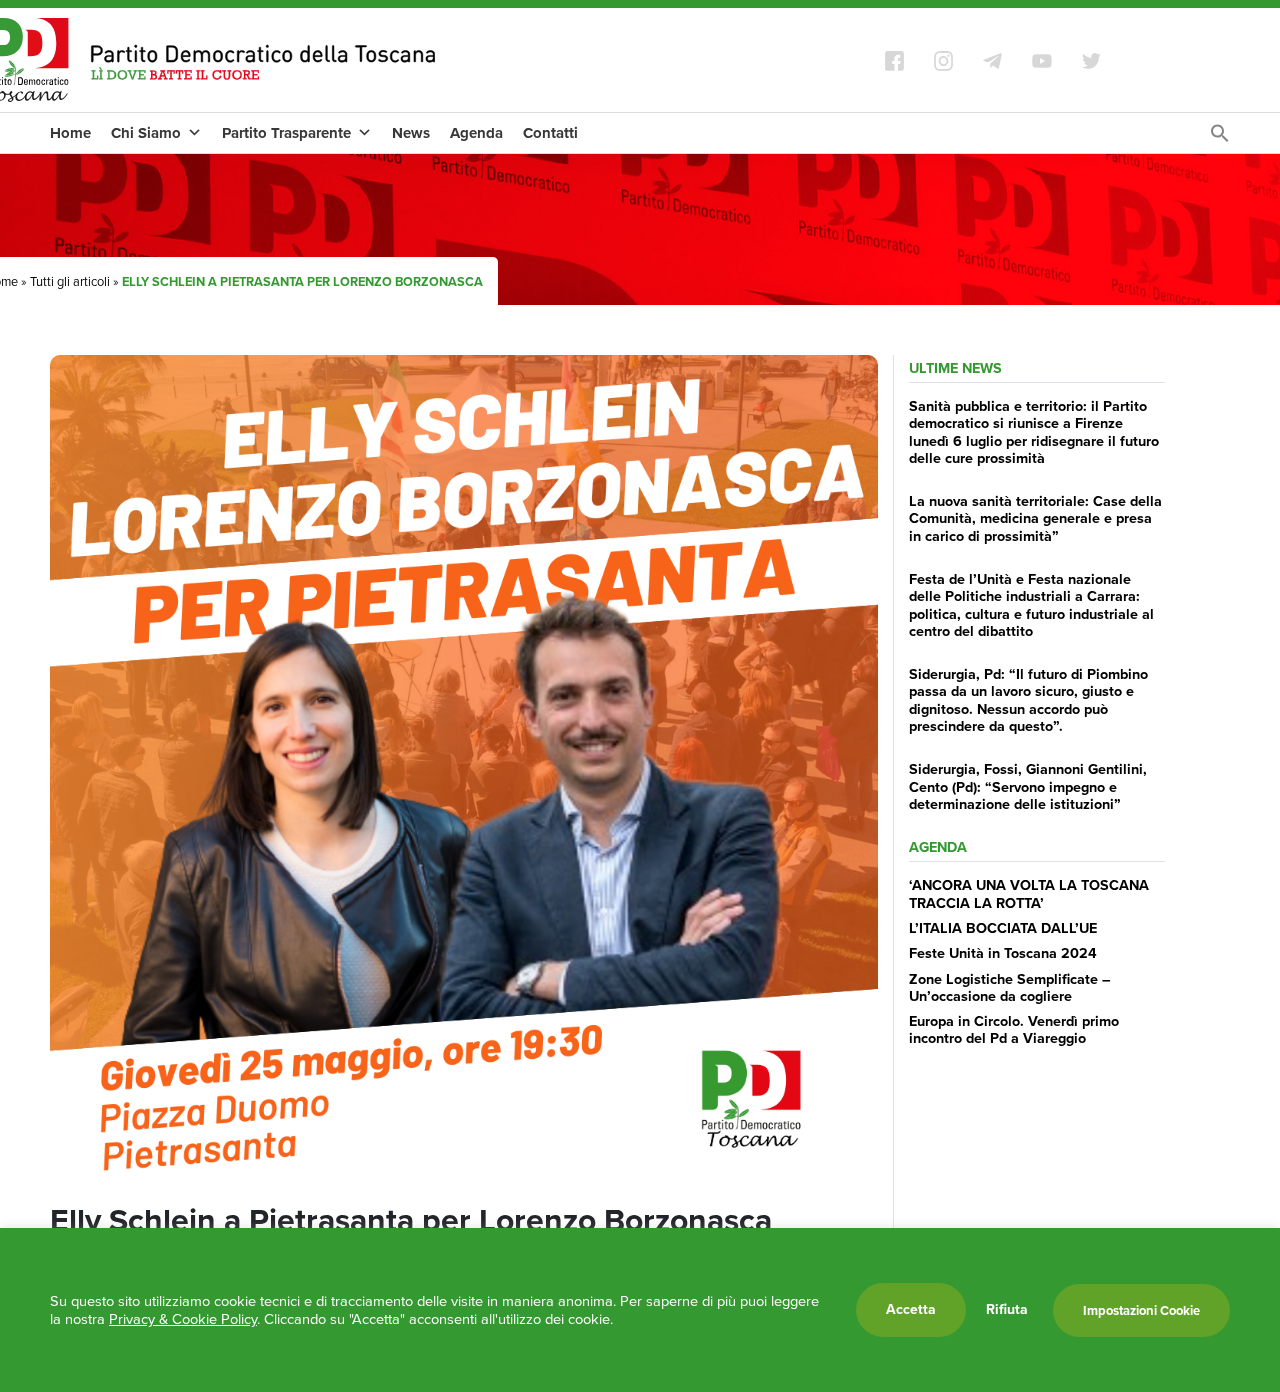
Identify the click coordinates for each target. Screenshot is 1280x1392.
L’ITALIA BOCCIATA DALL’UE (1003, 928)
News (411, 133)
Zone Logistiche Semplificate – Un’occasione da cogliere (1010, 987)
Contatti (550, 133)
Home (70, 133)
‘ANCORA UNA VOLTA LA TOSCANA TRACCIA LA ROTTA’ (1029, 893)
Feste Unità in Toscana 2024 (1003, 953)
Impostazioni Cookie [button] (1141, 1310)
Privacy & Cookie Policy (183, 1319)
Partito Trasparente (286, 133)
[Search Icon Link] (1220, 138)
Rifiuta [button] (1007, 1310)
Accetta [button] (911, 1309)
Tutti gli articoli (70, 281)
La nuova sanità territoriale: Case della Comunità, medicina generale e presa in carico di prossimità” (1035, 518)
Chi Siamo (146, 133)
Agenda (476, 133)
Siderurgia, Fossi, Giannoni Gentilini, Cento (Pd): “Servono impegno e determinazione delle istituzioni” (1028, 786)
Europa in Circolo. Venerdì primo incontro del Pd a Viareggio (1014, 1029)
